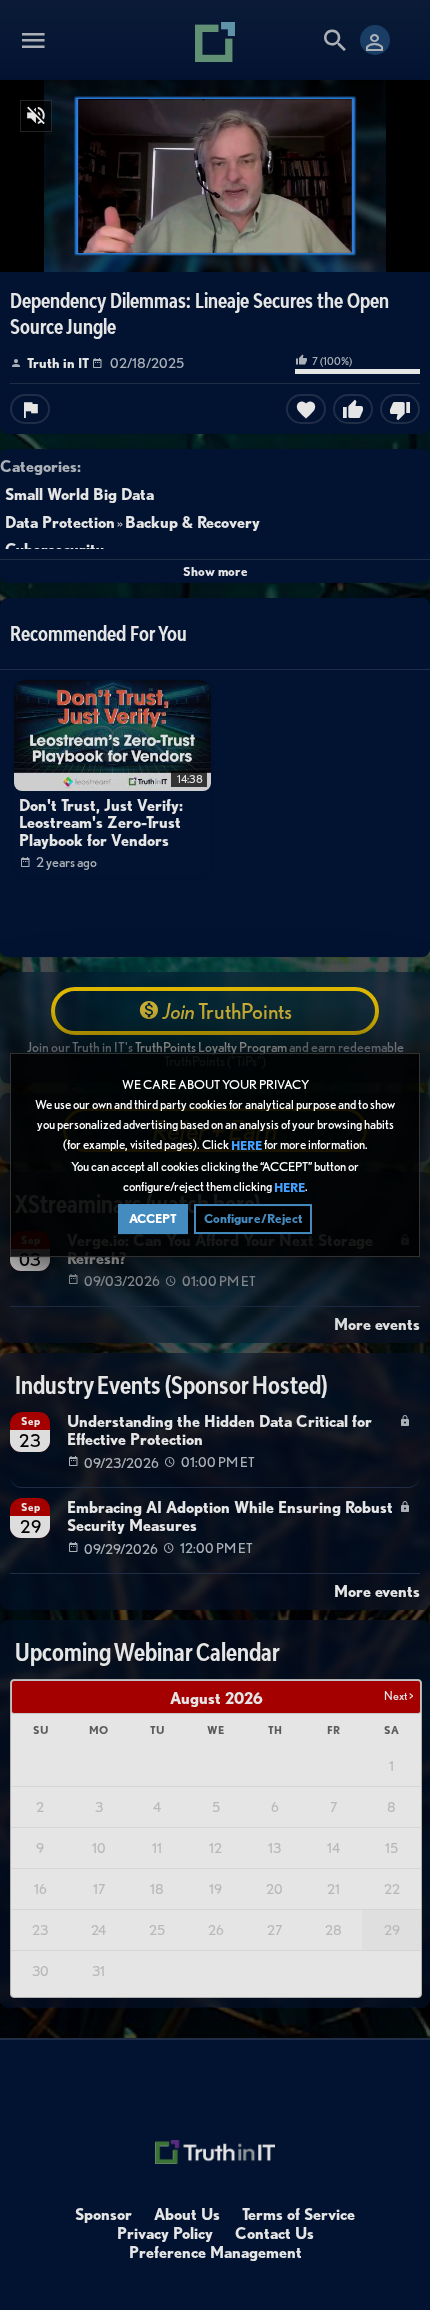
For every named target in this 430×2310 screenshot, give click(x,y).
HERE (246, 1146)
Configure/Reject (253, 1218)
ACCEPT (153, 1218)
